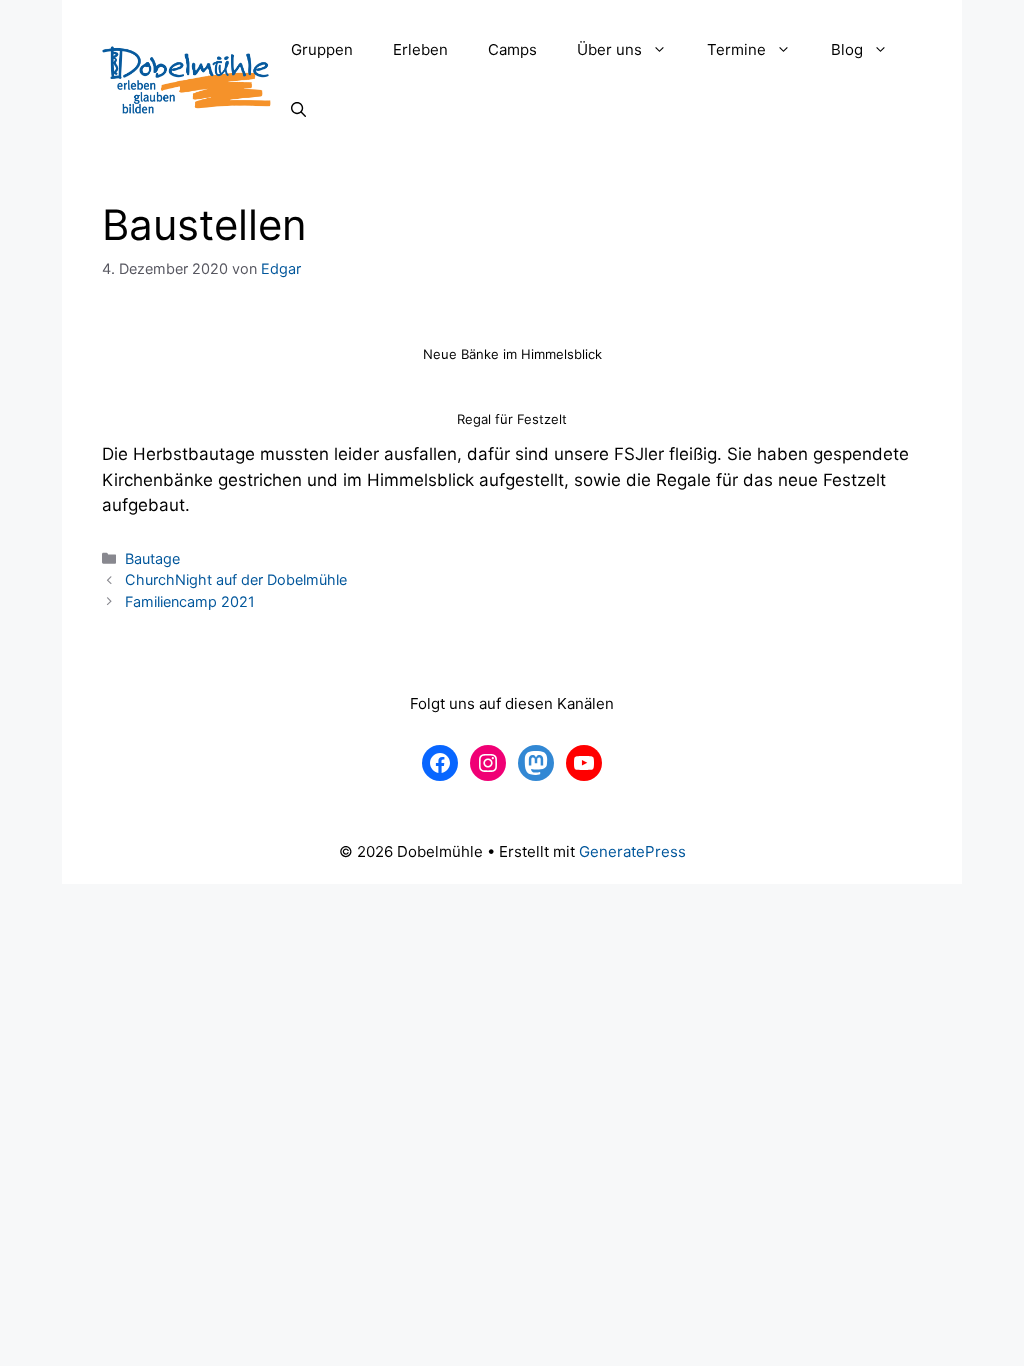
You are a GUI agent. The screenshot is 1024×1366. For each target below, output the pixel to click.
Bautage (152, 558)
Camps (512, 49)
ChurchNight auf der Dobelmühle (236, 579)
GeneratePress (632, 851)
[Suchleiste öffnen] (298, 110)
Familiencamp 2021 (190, 601)
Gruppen (322, 49)
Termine (736, 49)
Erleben (420, 49)
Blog (847, 49)
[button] (664, 50)
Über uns (609, 49)
